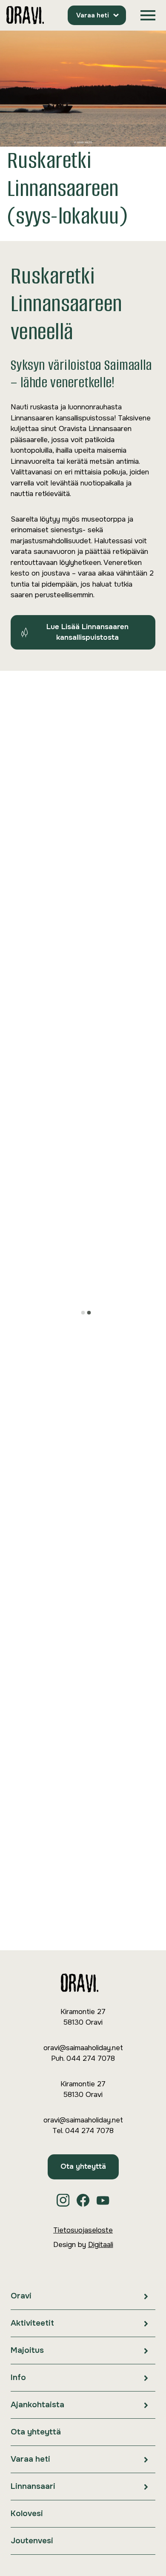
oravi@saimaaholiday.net (83, 2048)
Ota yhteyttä (83, 2166)
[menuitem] (83, 2296)
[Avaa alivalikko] (146, 2296)
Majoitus (27, 2350)
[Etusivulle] (25, 16)
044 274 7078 (91, 2058)
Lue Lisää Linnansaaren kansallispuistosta (87, 632)
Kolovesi (27, 2514)
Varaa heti (93, 15)
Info (18, 2377)
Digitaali (101, 2245)
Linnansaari (33, 2486)
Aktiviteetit (32, 2323)
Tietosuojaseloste (83, 2230)
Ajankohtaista (37, 2405)
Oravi (21, 2296)
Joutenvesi (32, 2541)
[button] (148, 16)
